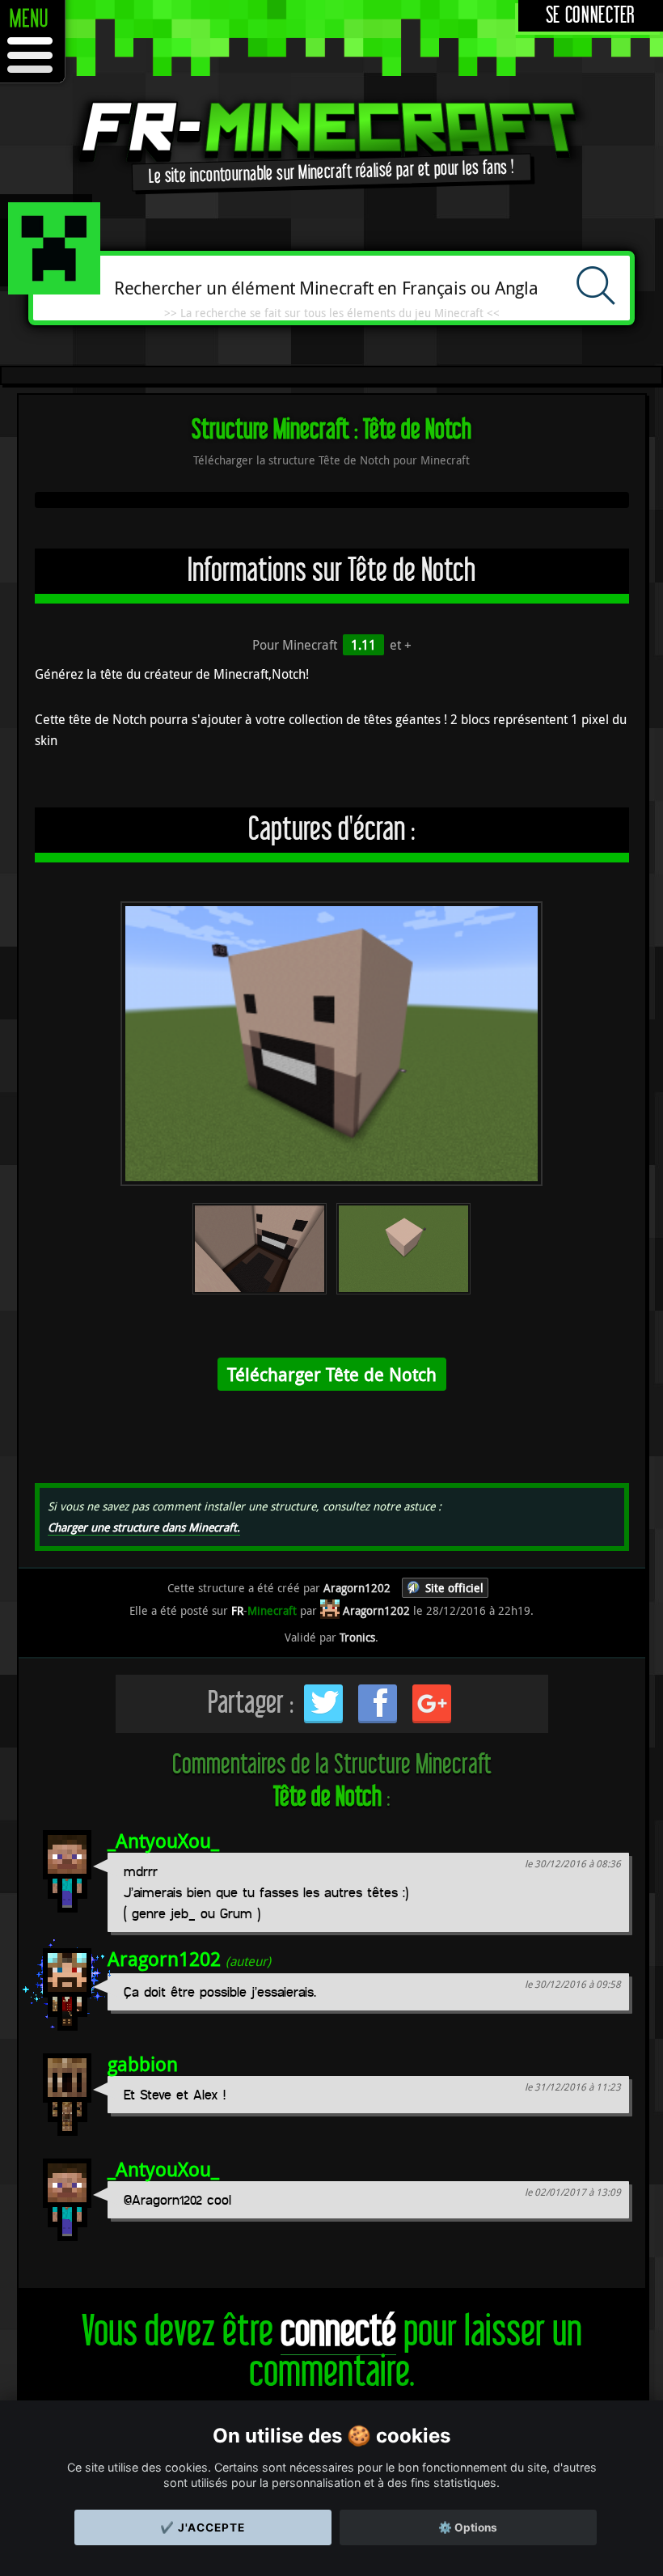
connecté (338, 2332)
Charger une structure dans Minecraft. (144, 1527)
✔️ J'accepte (203, 2527)
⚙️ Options (468, 2527)
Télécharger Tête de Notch (332, 1374)
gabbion (143, 2064)
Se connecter (591, 16)
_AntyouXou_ (163, 1841)
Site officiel (454, 1588)
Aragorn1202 (164, 1959)
